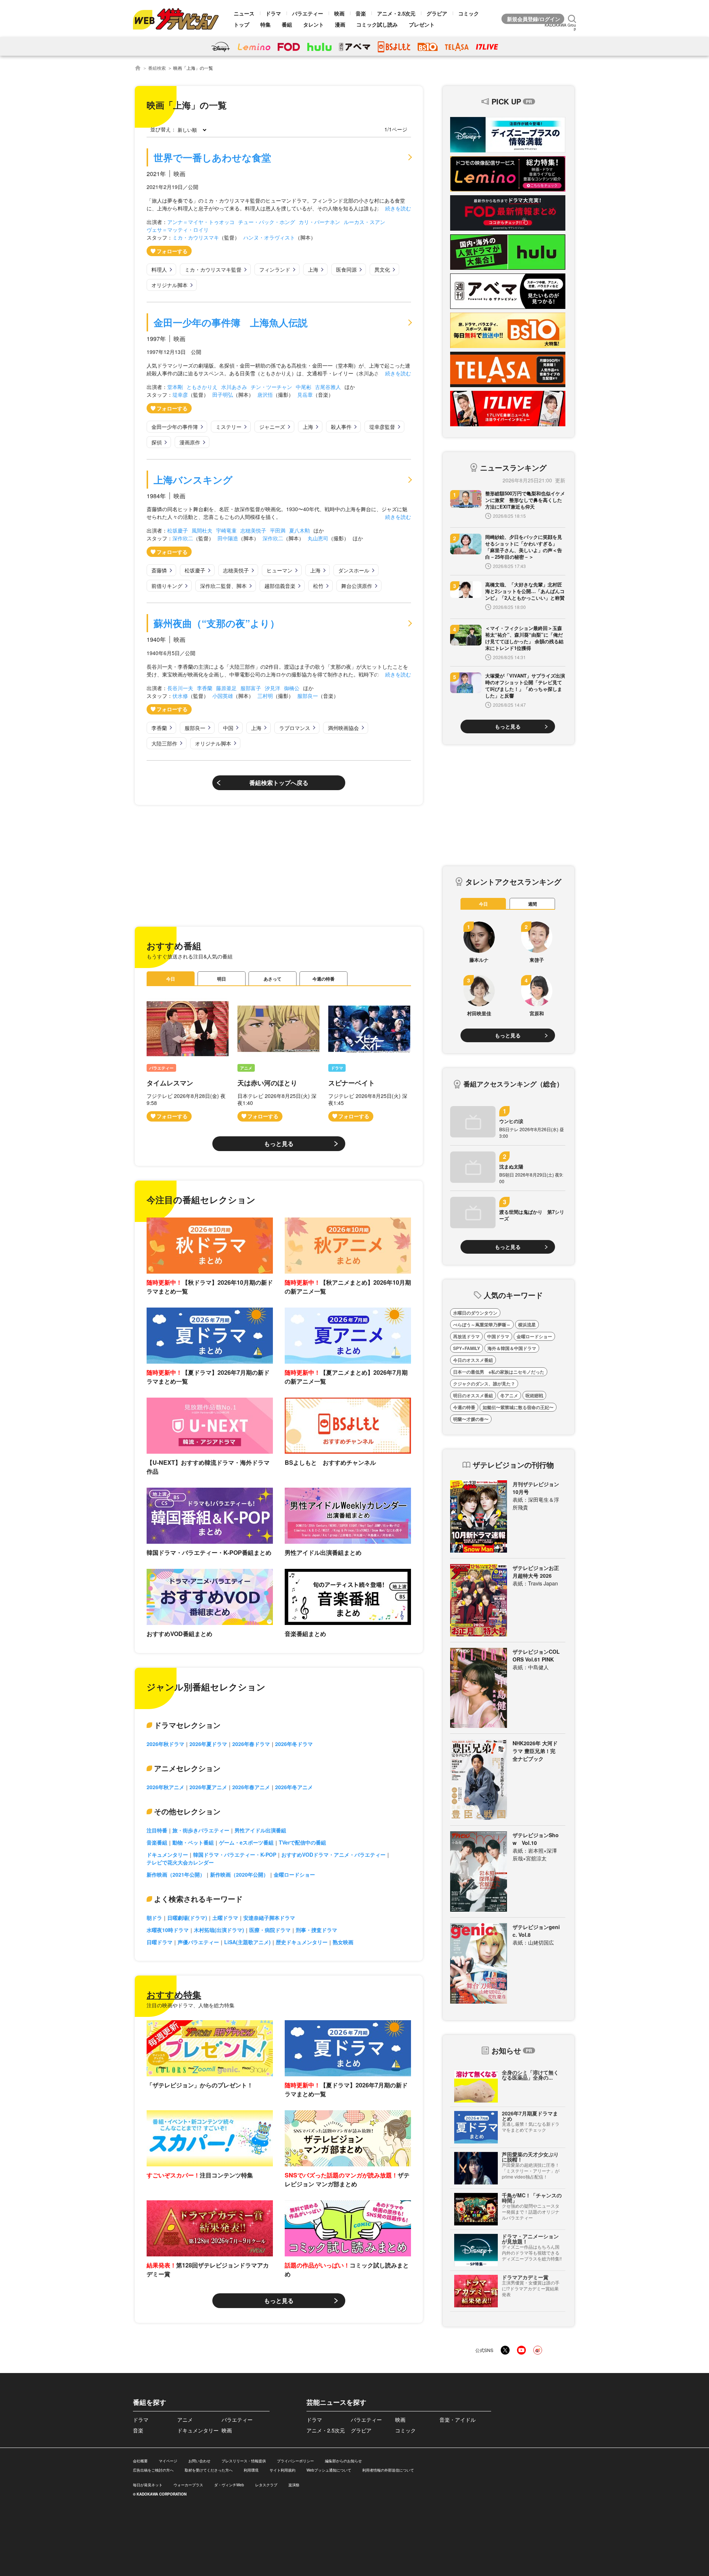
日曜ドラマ (160, 1942)
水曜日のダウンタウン (475, 1313)
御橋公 (292, 688)
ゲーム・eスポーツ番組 (246, 1842)
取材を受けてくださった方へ (209, 2470)
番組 (287, 24)
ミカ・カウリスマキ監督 (213, 269)
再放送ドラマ (466, 1336)
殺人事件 (341, 427)
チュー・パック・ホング (267, 222)
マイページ (168, 2461)
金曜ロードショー (294, 1874)
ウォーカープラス (188, 2485)
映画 (339, 13)
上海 (313, 269)
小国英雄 (223, 696)
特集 (266, 24)
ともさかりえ (202, 387)
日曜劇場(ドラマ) (187, 1918)
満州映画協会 (343, 728)
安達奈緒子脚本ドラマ (269, 1918)
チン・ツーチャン (271, 387)
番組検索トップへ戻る (279, 783)
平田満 (278, 530)
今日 (171, 979)
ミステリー (229, 427)
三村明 (265, 696)
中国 (228, 728)
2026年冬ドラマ (294, 1744)
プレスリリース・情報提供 (244, 2461)
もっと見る (279, 1144)
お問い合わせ (199, 2461)
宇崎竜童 (226, 530)
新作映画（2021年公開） (176, 1874)
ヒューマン (280, 570)
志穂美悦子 (253, 530)
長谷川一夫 (180, 688)
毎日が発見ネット (148, 2485)
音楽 (361, 13)
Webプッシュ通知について (329, 2470)
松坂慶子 (178, 530)
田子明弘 (223, 395)
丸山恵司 (318, 538)
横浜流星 (527, 1325)
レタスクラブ (266, 2485)
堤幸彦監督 (382, 427)
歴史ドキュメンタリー (302, 1942)
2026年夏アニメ (208, 1787)
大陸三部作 (164, 743)
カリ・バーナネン (319, 222)
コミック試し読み (377, 24)
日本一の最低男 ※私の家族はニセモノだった (499, 1372)
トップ (242, 24)
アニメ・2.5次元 (396, 13)
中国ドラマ (498, 1336)
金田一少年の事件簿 (175, 427)
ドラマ (273, 13)
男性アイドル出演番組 (260, 1830)
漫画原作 (190, 442)
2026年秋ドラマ (165, 1744)
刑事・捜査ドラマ (316, 1930)
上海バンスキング (193, 480)
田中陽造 (228, 538)
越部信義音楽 (280, 586)
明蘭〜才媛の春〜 (471, 1419)
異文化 (382, 269)
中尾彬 (304, 387)
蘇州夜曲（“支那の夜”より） (217, 623)
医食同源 (346, 269)
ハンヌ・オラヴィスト (269, 237)
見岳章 (305, 395)
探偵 (157, 442)
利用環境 (251, 2470)
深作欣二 (183, 538)
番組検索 (157, 68)
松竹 (318, 586)
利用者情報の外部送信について (388, 2470)
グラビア (437, 13)
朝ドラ (154, 1918)
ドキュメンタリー (167, 1854)
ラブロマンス (295, 728)
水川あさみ (234, 387)
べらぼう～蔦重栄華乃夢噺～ (482, 1325)
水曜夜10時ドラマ (168, 1930)
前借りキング (167, 586)
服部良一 (308, 696)
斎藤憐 (159, 570)
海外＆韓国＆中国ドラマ (512, 1348)
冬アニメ (509, 1395)
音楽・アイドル (458, 2420)
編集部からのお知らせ (343, 2461)
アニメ (246, 1068)
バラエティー (308, 13)
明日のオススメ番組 (473, 1395)
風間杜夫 (202, 530)
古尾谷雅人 (328, 387)
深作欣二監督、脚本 (223, 586)
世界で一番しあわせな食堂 (212, 157)
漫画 (340, 24)
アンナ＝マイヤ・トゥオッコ (201, 222)
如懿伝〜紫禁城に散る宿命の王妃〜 (518, 1407)
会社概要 (140, 2461)
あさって (273, 979)
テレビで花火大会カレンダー (180, 1862)
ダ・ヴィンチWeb (229, 2485)
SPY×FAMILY (467, 1348)
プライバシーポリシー (295, 2461)
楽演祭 (294, 2485)
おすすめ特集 (174, 1994)
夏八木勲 (299, 530)
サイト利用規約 (282, 2470)
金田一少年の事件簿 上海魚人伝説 (231, 322)
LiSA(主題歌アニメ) (247, 1942)
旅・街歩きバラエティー (201, 1830)
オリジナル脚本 (169, 285)
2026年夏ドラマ (208, 1744)
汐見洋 (273, 688)
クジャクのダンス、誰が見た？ (484, 1384)
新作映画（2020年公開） (239, 1874)
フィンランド (275, 269)
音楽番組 (157, 1842)
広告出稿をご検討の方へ (153, 2470)
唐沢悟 (265, 395)
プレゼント (422, 24)
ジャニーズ (272, 427)
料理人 (159, 269)
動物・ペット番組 (193, 1842)
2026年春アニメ (251, 1787)
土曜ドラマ (225, 1918)
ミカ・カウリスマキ (196, 237)
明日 (222, 979)
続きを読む (398, 208)
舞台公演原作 (357, 586)
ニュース (244, 13)
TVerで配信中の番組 (302, 1842)
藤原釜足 (226, 688)
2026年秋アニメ (165, 1787)
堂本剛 (175, 387)
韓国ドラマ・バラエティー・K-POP (235, 1854)
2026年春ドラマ (251, 1744)
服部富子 (251, 688)
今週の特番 (323, 979)
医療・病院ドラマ (270, 1930)
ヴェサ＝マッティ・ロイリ (178, 230)
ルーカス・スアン (364, 222)
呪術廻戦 (534, 1395)
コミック (469, 13)
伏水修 (180, 696)
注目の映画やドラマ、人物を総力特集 (191, 2005)
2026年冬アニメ (294, 1787)
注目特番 (157, 1830)
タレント (314, 24)
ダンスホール (354, 570)
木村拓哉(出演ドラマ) (219, 1930)
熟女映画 (343, 1942)
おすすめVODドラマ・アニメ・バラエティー (333, 1854)
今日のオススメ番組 (473, 1360)
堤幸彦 (180, 395)
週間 (532, 904)
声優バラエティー (198, 1942)
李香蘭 (205, 688)
